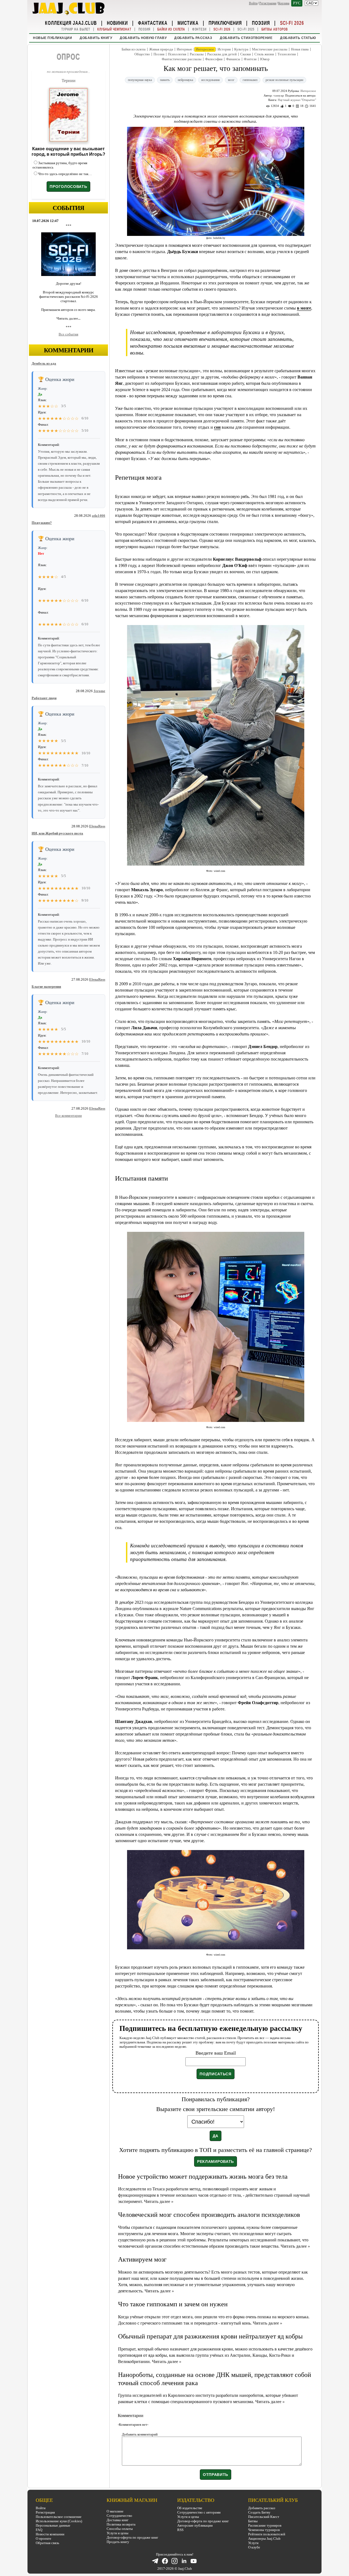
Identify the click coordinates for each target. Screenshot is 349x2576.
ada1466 (99, 516)
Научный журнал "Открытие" (297, 100)
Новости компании (50, 2534)
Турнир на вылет (76, 29)
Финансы (233, 59)
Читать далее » (159, 2201)
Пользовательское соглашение (59, 2517)
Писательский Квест (264, 2517)
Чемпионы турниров (264, 2530)
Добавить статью (298, 38)
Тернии (69, 81)
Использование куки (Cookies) (59, 2521)
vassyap (279, 95)
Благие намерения (46, 987)
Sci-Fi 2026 (292, 23)
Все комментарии (68, 1116)
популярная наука (140, 80)
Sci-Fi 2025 (246, 29)
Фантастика (153, 23)
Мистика (188, 23)
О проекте (43, 2539)
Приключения (225, 23)
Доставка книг (118, 2520)
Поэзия (261, 23)
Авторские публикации (195, 2525)
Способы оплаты (120, 2529)
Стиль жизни (264, 54)
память (165, 80)
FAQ (39, 2530)
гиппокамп (250, 80)
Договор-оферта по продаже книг (132, 2537)
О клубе (254, 2547)
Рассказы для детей (222, 54)
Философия (214, 59)
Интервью (184, 49)
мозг (231, 80)
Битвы (253, 2521)
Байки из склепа (171, 29)
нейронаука (185, 80)
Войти (253, 3)
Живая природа (161, 49)
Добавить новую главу (143, 38)
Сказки (246, 54)
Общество (142, 54)
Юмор (265, 59)
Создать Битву (259, 2512)
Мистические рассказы (270, 49)
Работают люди (44, 698)
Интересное (205, 49)
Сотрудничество (119, 2516)
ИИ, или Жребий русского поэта (57, 833)
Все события (68, 334)
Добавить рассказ (193, 38)
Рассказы (197, 54)
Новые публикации (52, 38)
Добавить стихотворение (246, 38)
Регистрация (268, 3)
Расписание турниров (265, 2525)
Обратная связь (47, 2543)
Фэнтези (199, 29)
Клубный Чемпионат (114, 29)
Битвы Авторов (275, 29)
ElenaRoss (97, 826)
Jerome (99, 691)
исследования (210, 80)
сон (217, 427)
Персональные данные (53, 2525)
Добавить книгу (96, 38)
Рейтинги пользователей (267, 2534)
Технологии (287, 54)
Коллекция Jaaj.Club (71, 23)
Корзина (284, 3)
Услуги (253, 2543)
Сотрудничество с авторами (199, 2512)
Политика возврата (121, 2524)
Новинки (117, 23)
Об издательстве (190, 2508)
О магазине (115, 2511)
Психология (177, 54)
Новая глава (300, 49)
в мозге (304, 308)
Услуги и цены (118, 2533)
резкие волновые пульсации (284, 80)
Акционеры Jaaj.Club (264, 2539)
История (224, 49)
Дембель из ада (44, 363)
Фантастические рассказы (182, 59)
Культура (241, 49)
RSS (180, 2530)
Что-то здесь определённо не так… (65, 174)
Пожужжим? (42, 523)
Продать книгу (118, 2542)
